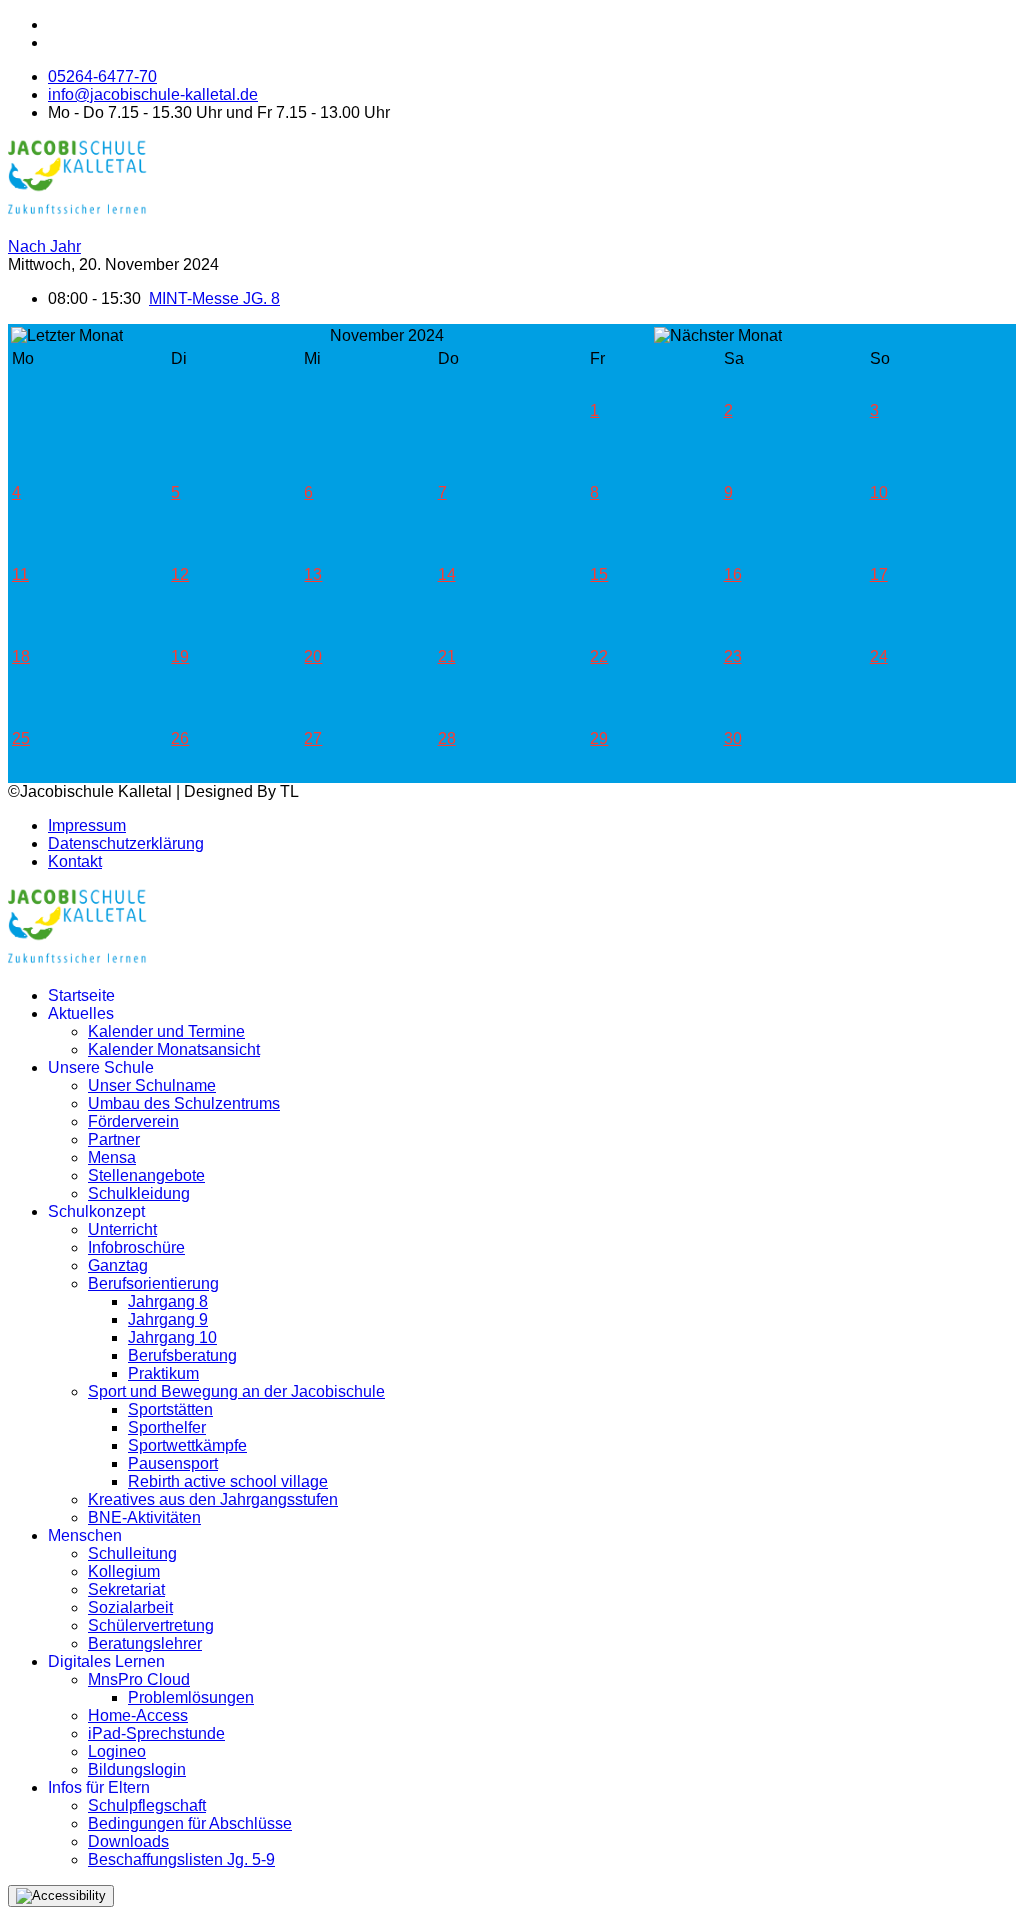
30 (733, 738)
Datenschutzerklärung (126, 843)
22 (599, 656)
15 (599, 574)
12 (180, 574)
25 (21, 738)
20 (313, 656)
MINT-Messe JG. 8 (214, 298)
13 (313, 574)
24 (879, 656)
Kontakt (75, 861)
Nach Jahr (44, 246)
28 (447, 738)
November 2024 (387, 335)
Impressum (87, 825)
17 (879, 574)
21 (447, 656)
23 (733, 656)
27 (313, 738)
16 (733, 574)
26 (180, 738)
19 (180, 656)
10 (879, 492)
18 (21, 656)
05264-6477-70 (102, 76)
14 (447, 574)
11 (20, 574)
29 (599, 738)
